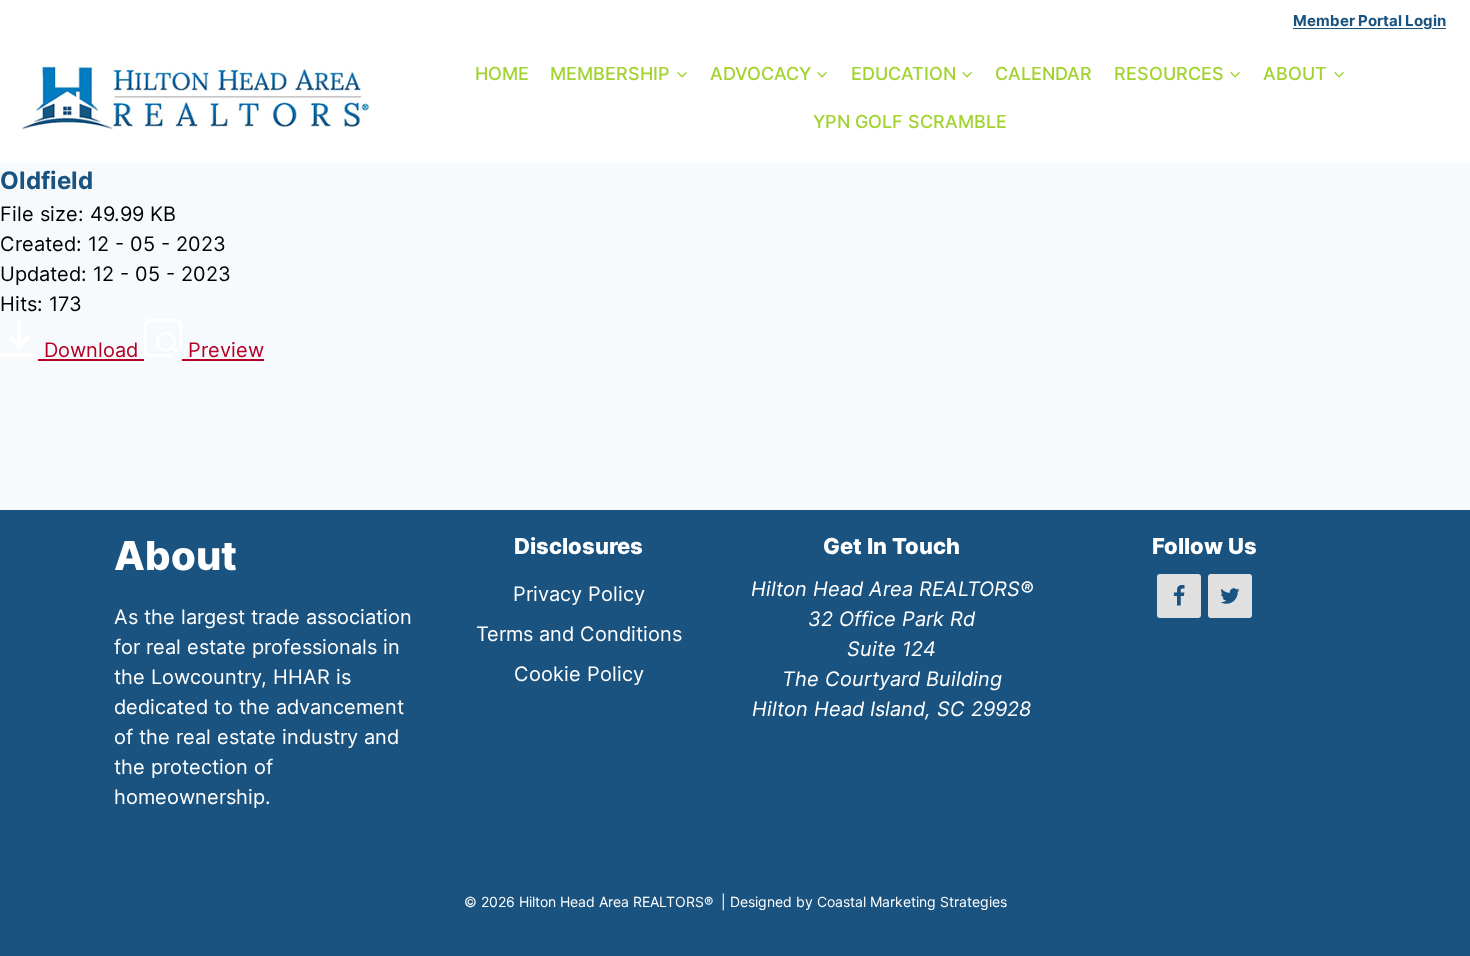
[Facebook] (1179, 596)
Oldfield (46, 180)
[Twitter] (1230, 596)
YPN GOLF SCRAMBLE (910, 121)
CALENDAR (1043, 73)
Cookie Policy (579, 674)
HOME (502, 73)
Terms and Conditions (579, 634)
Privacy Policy (579, 594)
